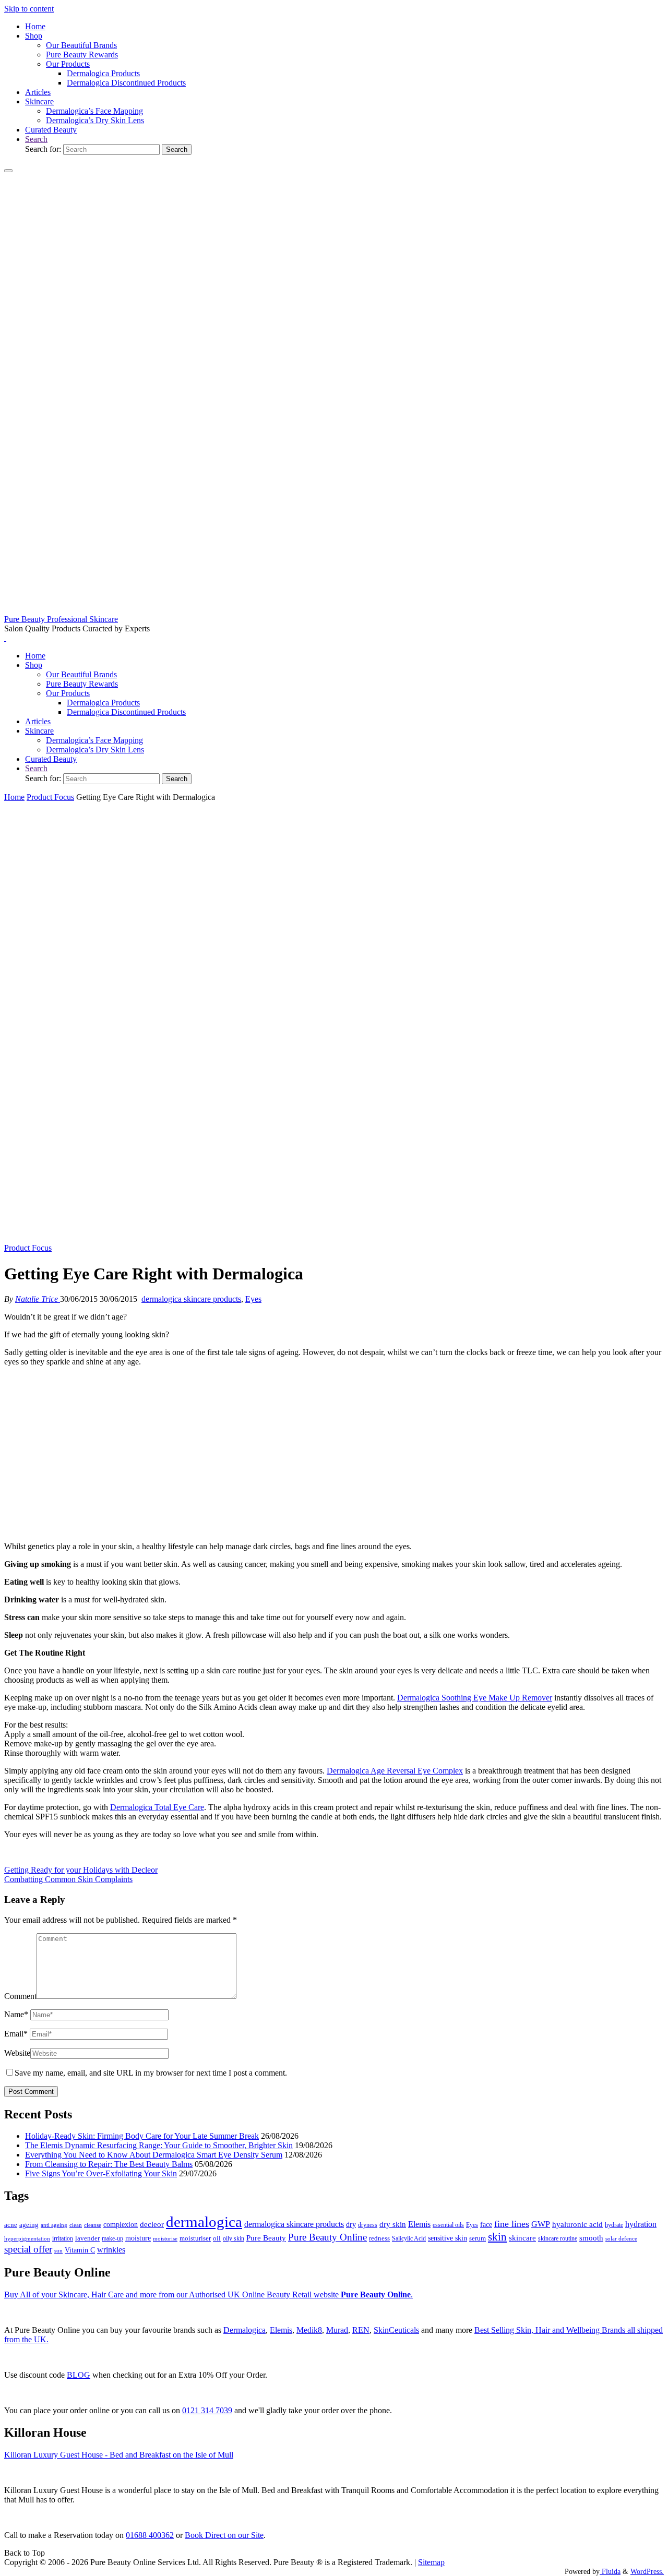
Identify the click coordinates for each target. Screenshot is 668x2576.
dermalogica (204, 2222)
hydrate (614, 2225)
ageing (29, 2225)
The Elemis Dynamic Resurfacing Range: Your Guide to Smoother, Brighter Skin (159, 2145)
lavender (87, 2238)
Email (16, 2034)
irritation (63, 2238)
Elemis (419, 2224)
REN (361, 2330)
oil (217, 2238)
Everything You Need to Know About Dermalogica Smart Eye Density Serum (154, 2155)
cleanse (93, 2225)
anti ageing (54, 2225)
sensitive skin (448, 2238)
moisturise (165, 2238)
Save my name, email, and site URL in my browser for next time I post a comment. (151, 2073)
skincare (522, 2238)
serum (478, 2238)
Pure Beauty (266, 2238)
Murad (337, 2330)
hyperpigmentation (27, 2238)
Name (16, 2014)
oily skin (234, 2238)
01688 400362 (150, 2535)
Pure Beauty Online (327, 2237)
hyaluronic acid (577, 2224)
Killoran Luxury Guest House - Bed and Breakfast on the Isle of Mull (119, 2455)
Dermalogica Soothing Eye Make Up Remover (475, 1698)
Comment (20, 1996)
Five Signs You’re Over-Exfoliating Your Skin (101, 2173)
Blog (79, 2375)
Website (17, 2053)
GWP (541, 2224)
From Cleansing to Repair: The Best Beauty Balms (109, 2164)
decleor (152, 2224)
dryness (368, 2225)
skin (497, 2237)
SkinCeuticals (396, 2330)
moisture (138, 2238)
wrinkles (111, 2250)
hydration (641, 2224)
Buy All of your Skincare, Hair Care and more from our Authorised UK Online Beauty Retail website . (208, 2295)
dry (351, 2224)
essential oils (448, 2225)
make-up (112, 2238)
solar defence (621, 2238)
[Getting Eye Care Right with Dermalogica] (334, 1238)
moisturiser (195, 2238)
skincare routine (558, 2238)
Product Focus (50, 797)
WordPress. (647, 2571)
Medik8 (309, 2330)
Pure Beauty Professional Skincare (61, 619)
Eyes (253, 1299)
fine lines (512, 2224)
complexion (121, 2224)
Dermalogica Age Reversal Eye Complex (395, 1771)
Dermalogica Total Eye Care (157, 1807)
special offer (28, 2249)
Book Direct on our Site (224, 2535)
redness (379, 2238)
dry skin (393, 2224)
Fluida (610, 2571)
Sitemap (431, 2562)
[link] (36, 139)
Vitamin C (80, 2250)
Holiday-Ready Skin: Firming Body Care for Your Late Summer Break (142, 2136)
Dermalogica (244, 2330)
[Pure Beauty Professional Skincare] (334, 610)
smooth (591, 2238)
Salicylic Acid (409, 2239)
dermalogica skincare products (191, 1299)
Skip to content (29, 9)
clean (76, 2225)
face (486, 2225)
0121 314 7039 (207, 2410)
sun (58, 2250)
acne (11, 2225)
